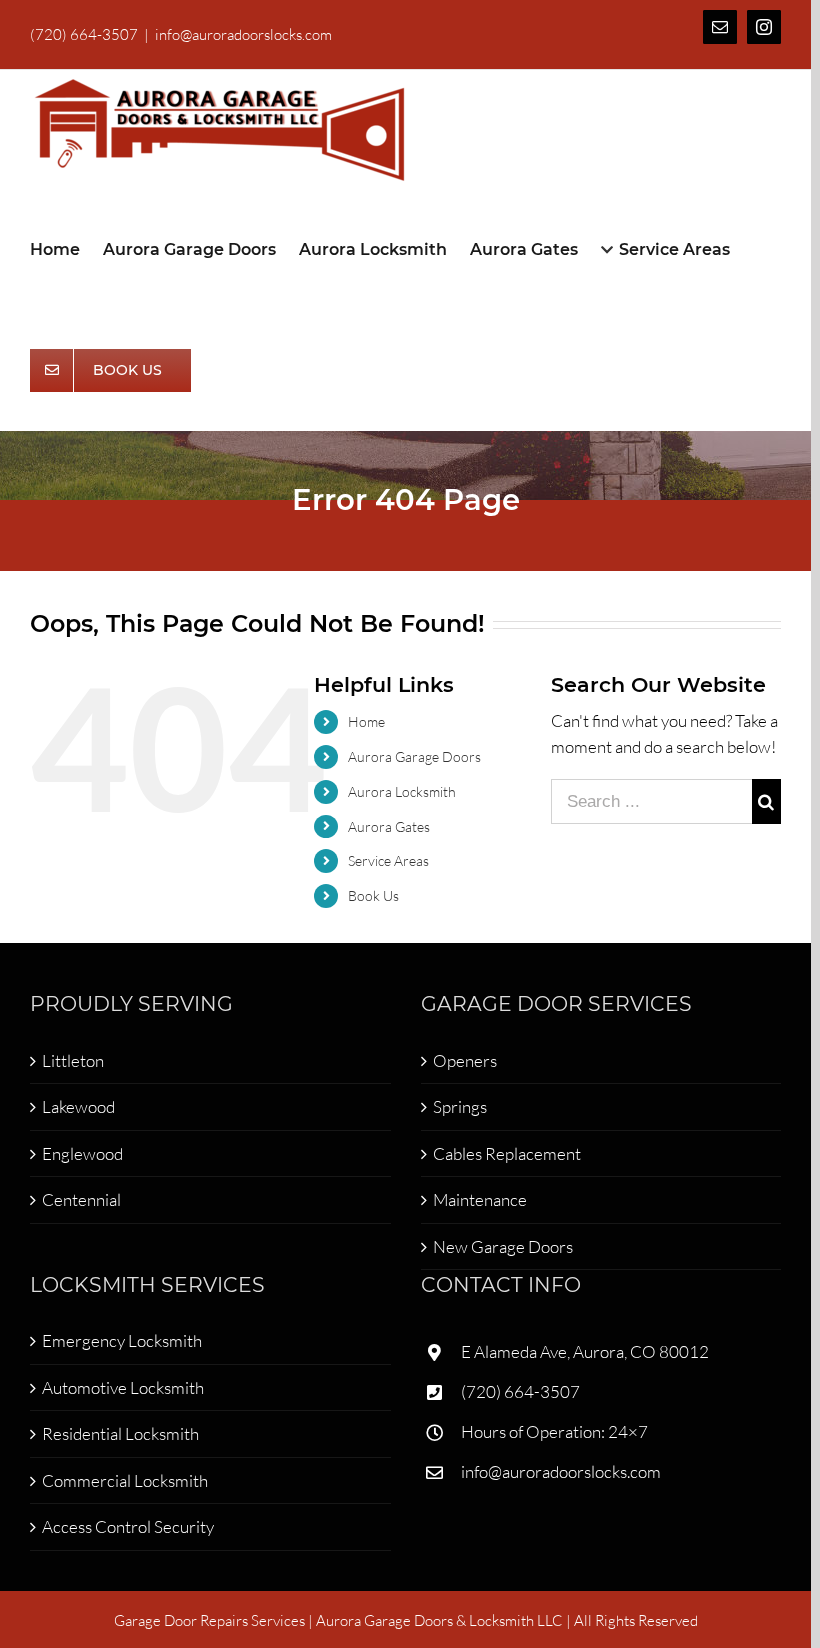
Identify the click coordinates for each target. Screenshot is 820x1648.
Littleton (73, 1060)
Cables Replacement (507, 1153)
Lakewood (78, 1106)
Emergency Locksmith (122, 1340)
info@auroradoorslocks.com (243, 34)
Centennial (81, 1199)
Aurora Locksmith (402, 791)
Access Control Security (128, 1526)
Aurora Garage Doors (414, 756)
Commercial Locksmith (125, 1480)
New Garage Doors (503, 1246)
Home (366, 721)
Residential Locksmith (120, 1433)
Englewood (82, 1153)
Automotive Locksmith (123, 1387)
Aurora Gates (389, 826)
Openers (465, 1060)
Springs (460, 1106)
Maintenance (480, 1199)
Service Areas (388, 860)
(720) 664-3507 (520, 1391)
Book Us (373, 895)
